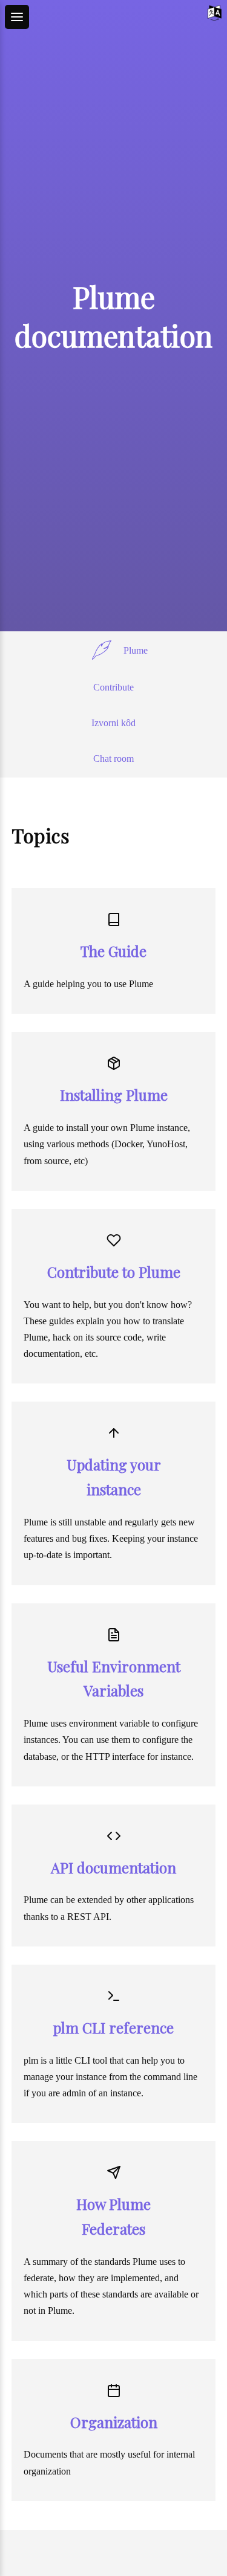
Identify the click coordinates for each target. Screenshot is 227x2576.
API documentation (113, 1867)
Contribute (113, 687)
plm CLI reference (113, 2027)
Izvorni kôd (113, 723)
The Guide (113, 951)
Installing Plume (114, 1095)
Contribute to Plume (114, 1272)
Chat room (113, 758)
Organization (114, 2422)
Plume (136, 650)
